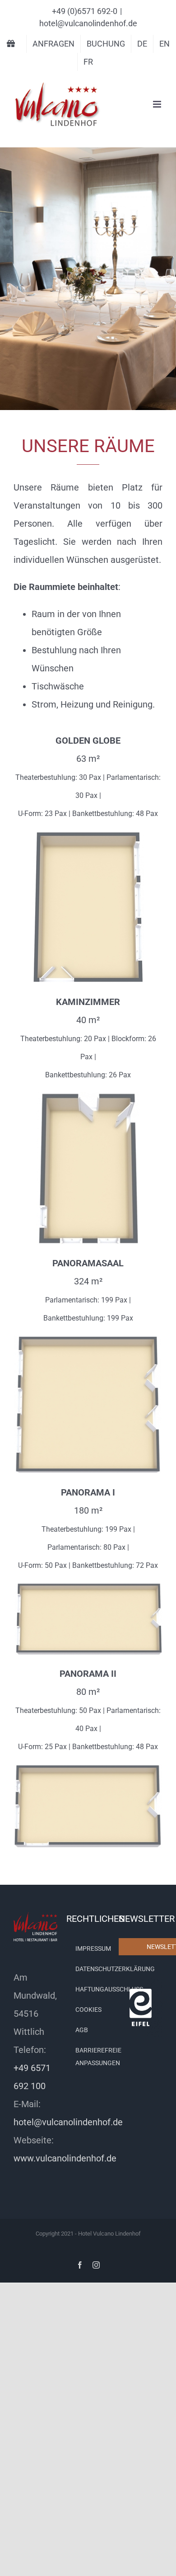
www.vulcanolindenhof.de (65, 2159)
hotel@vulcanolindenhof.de (88, 23)
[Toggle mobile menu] (158, 104)
